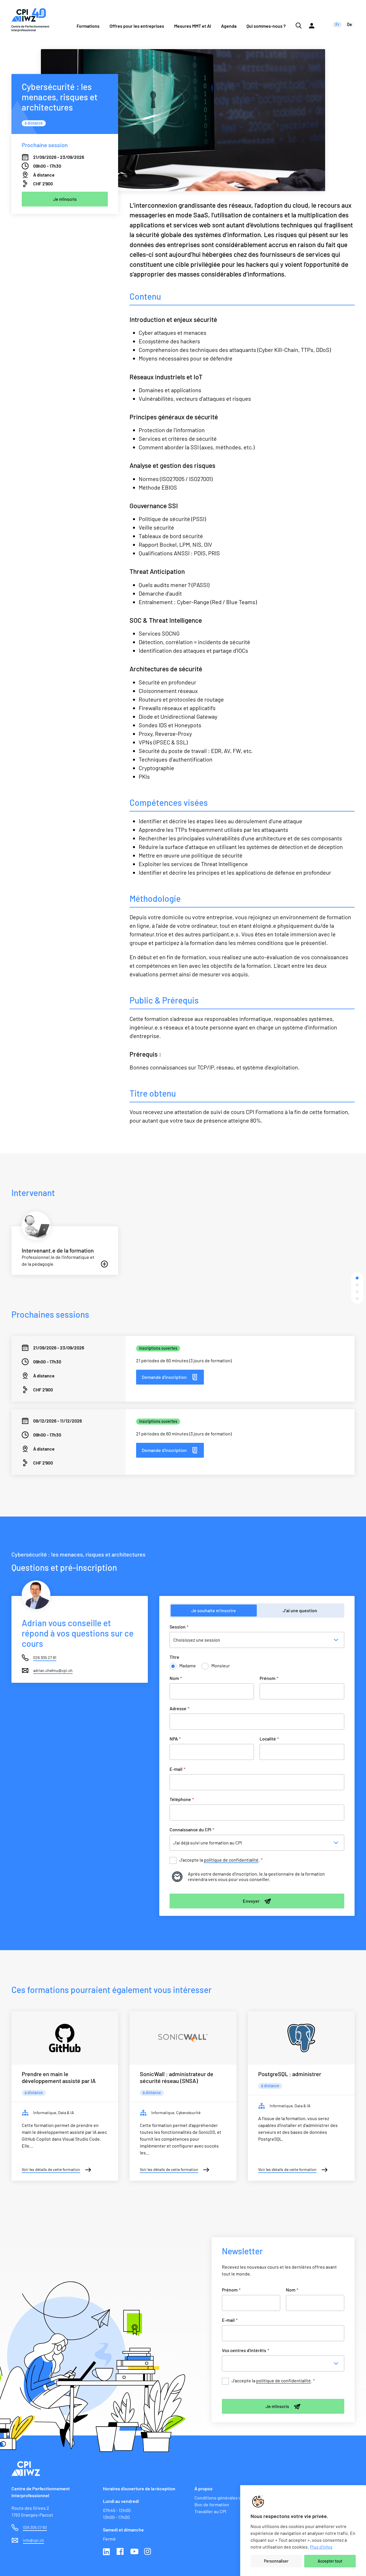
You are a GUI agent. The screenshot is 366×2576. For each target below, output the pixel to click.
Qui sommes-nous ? (266, 26)
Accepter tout (330, 2561)
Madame (188, 1665)
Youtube (134, 2552)
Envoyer (251, 1901)
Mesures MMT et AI (193, 26)
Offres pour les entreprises (137, 26)
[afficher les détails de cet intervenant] (104, 1264)
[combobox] (285, 2363)
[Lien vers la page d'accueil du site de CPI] (30, 20)
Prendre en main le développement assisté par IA (59, 2077)
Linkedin (107, 2552)
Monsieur (221, 1665)
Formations (88, 26)
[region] (303, 2531)
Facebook (121, 2552)
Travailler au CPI (210, 2511)
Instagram (148, 2552)
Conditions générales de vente (225, 2498)
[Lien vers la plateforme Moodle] (312, 20)
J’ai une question (300, 1610)
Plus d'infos (321, 2547)
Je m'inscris (277, 2406)
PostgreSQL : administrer (290, 2074)
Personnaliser (276, 2561)
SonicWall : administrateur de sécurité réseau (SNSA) (177, 2077)
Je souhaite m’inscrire (214, 1610)
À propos (203, 2488)
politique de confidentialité (231, 1860)
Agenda (229, 26)
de (350, 24)
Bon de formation (212, 2504)
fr (337, 24)
